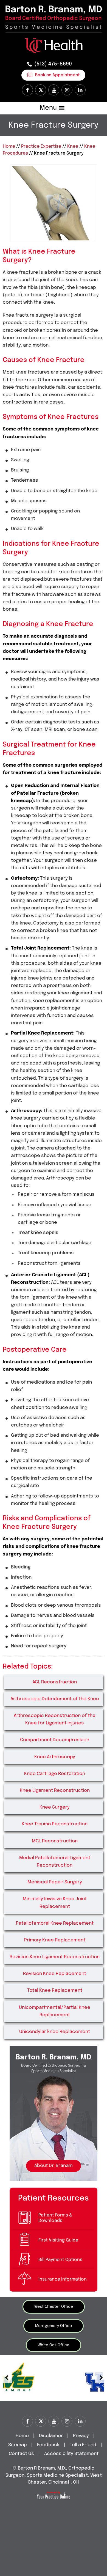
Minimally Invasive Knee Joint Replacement (55, 1903)
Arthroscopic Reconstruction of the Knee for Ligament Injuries (55, 1719)
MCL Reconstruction (55, 1841)
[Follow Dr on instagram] (67, 90)
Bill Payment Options (60, 2260)
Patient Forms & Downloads (55, 2218)
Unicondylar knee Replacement (55, 2032)
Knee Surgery (55, 1807)
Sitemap (18, 2445)
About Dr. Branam (54, 2166)
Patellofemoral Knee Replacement (55, 1923)
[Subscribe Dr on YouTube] (54, 90)
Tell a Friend (83, 2445)
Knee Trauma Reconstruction (55, 1824)
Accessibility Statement (71, 2454)
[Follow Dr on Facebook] (27, 90)
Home (9, 146)
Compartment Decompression (55, 1740)
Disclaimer (51, 2436)
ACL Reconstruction (55, 1682)
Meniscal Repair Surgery (55, 1882)
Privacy (81, 2436)
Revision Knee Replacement (55, 1974)
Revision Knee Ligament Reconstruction (55, 1957)
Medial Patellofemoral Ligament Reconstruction (55, 1862)
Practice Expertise (41, 146)
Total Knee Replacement (55, 1991)
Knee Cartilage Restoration (55, 1774)
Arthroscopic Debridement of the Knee (55, 1699)
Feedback (48, 2445)
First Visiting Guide (58, 2240)
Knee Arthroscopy (55, 1757)
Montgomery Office (54, 2326)
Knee (73, 146)
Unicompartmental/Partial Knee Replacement (55, 2011)
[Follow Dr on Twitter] (41, 90)
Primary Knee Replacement (55, 1940)
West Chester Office (54, 2307)
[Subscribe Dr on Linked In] (80, 90)
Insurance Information (63, 2279)
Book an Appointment (57, 75)
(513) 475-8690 (53, 64)
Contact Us (21, 2454)
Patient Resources (54, 2198)
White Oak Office (54, 2345)
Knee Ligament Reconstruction (55, 1791)
